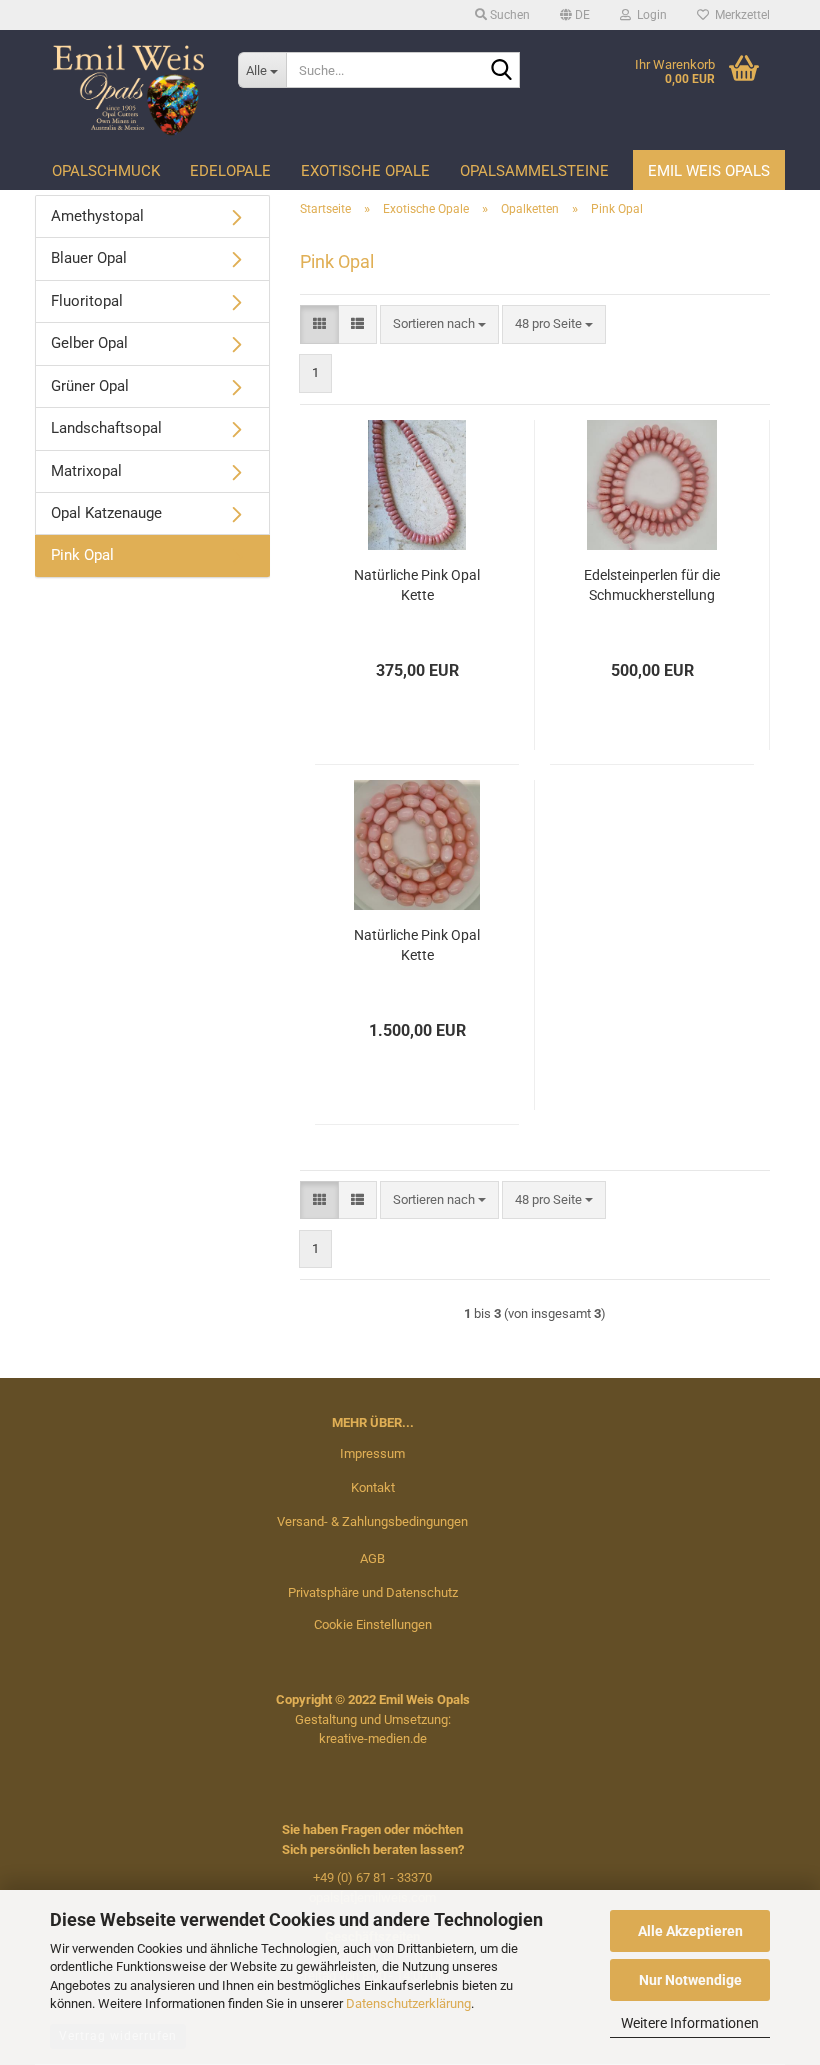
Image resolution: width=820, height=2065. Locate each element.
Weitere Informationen (690, 2023)
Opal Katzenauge (106, 513)
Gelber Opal (89, 343)
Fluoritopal (87, 301)
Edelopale (230, 171)
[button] (575, 15)
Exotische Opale (365, 171)
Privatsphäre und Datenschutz (373, 1592)
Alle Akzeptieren (690, 1931)
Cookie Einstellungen (373, 1624)
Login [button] (649, 15)
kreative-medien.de (373, 1738)
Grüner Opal (90, 386)
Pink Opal (82, 555)
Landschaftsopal (106, 428)
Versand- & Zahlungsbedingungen (372, 1521)
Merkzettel (739, 15)
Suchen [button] (508, 15)
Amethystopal (97, 216)
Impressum (372, 1453)
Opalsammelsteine (534, 171)
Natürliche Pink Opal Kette (417, 585)
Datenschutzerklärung (408, 2003)
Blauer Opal (89, 258)
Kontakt (373, 1487)
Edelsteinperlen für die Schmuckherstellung (652, 585)
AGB (372, 1558)
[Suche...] (501, 71)
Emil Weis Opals (709, 171)
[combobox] (439, 324)
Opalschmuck (106, 171)
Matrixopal (86, 471)
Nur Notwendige (690, 1980)
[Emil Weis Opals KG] (129, 90)
